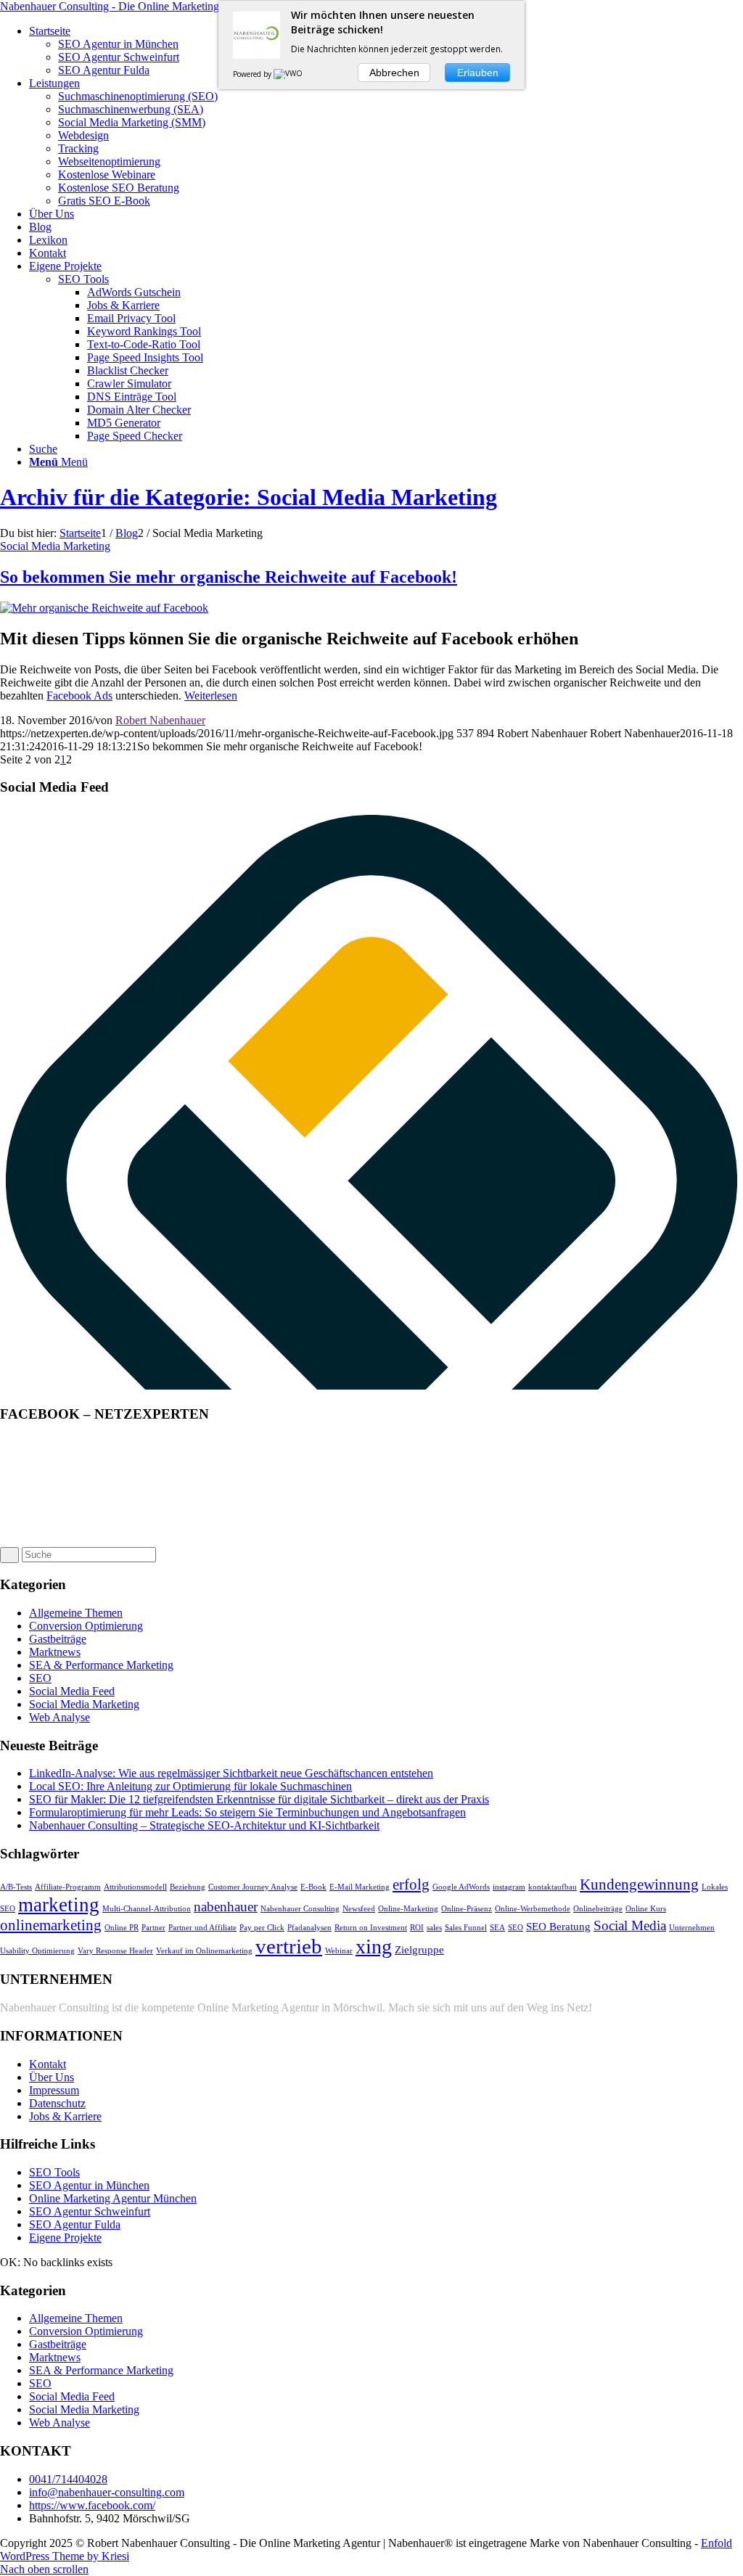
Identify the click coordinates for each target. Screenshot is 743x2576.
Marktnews (55, 1652)
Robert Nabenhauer (160, 720)
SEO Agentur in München (89, 2185)
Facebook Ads (79, 696)
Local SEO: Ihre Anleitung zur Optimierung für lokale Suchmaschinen (190, 1786)
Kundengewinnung (639, 1884)
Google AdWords (461, 1887)
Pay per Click (262, 1928)
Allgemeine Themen (76, 1613)
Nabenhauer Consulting (300, 1909)
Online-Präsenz (467, 1909)
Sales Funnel (466, 1928)
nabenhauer (226, 1907)
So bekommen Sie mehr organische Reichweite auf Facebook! (229, 577)
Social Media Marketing (55, 546)
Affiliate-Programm (68, 1887)
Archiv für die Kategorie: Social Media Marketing (249, 497)
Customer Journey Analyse (253, 1887)
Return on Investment (371, 1928)
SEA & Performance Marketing (101, 1665)
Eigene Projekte (65, 2237)
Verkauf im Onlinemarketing (204, 1951)
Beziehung (188, 1887)
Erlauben (478, 73)
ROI (417, 1928)
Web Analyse (59, 1717)
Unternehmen (692, 1928)
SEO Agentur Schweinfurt (90, 2211)
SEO (40, 1678)
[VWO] (289, 74)
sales (434, 1928)
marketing (59, 1905)
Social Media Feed (72, 1691)
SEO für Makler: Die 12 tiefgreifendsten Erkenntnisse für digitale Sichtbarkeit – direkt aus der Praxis (259, 1799)
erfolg (411, 1884)
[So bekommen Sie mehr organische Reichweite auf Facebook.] (104, 608)
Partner (153, 1928)
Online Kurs (646, 1909)
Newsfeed (359, 1909)
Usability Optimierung (37, 1951)
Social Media (630, 1925)
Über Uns (52, 2077)
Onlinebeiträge (598, 1909)
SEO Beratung (558, 1926)
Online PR (122, 1928)
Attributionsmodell (135, 1887)
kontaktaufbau (553, 1887)
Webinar (339, 1951)
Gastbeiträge (58, 1639)
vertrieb (289, 1946)
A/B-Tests (16, 1887)
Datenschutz (57, 2103)
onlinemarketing (51, 1925)
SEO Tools (83, 279)
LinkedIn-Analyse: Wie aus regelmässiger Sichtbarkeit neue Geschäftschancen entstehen (231, 1773)
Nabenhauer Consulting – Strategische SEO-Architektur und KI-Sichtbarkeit (204, 1825)
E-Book (313, 1887)
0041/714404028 (68, 2479)
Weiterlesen (211, 696)
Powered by (253, 74)
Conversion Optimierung (86, 1626)
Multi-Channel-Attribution (147, 1909)
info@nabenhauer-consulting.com (107, 2492)
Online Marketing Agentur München (113, 2198)
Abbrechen (394, 73)
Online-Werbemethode (533, 1909)
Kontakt (48, 2064)
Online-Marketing (408, 1909)
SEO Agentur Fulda (75, 2224)
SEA (497, 1928)
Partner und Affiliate (202, 1928)
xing (374, 1947)
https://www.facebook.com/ (92, 2505)
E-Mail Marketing (360, 1887)
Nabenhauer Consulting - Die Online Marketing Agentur (130, 6)
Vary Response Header (115, 1951)
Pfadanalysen (309, 1928)
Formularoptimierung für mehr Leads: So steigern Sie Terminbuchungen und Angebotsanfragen (247, 1812)
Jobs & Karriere (65, 2116)
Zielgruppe (419, 1949)
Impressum (54, 2090)
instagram (509, 1887)
